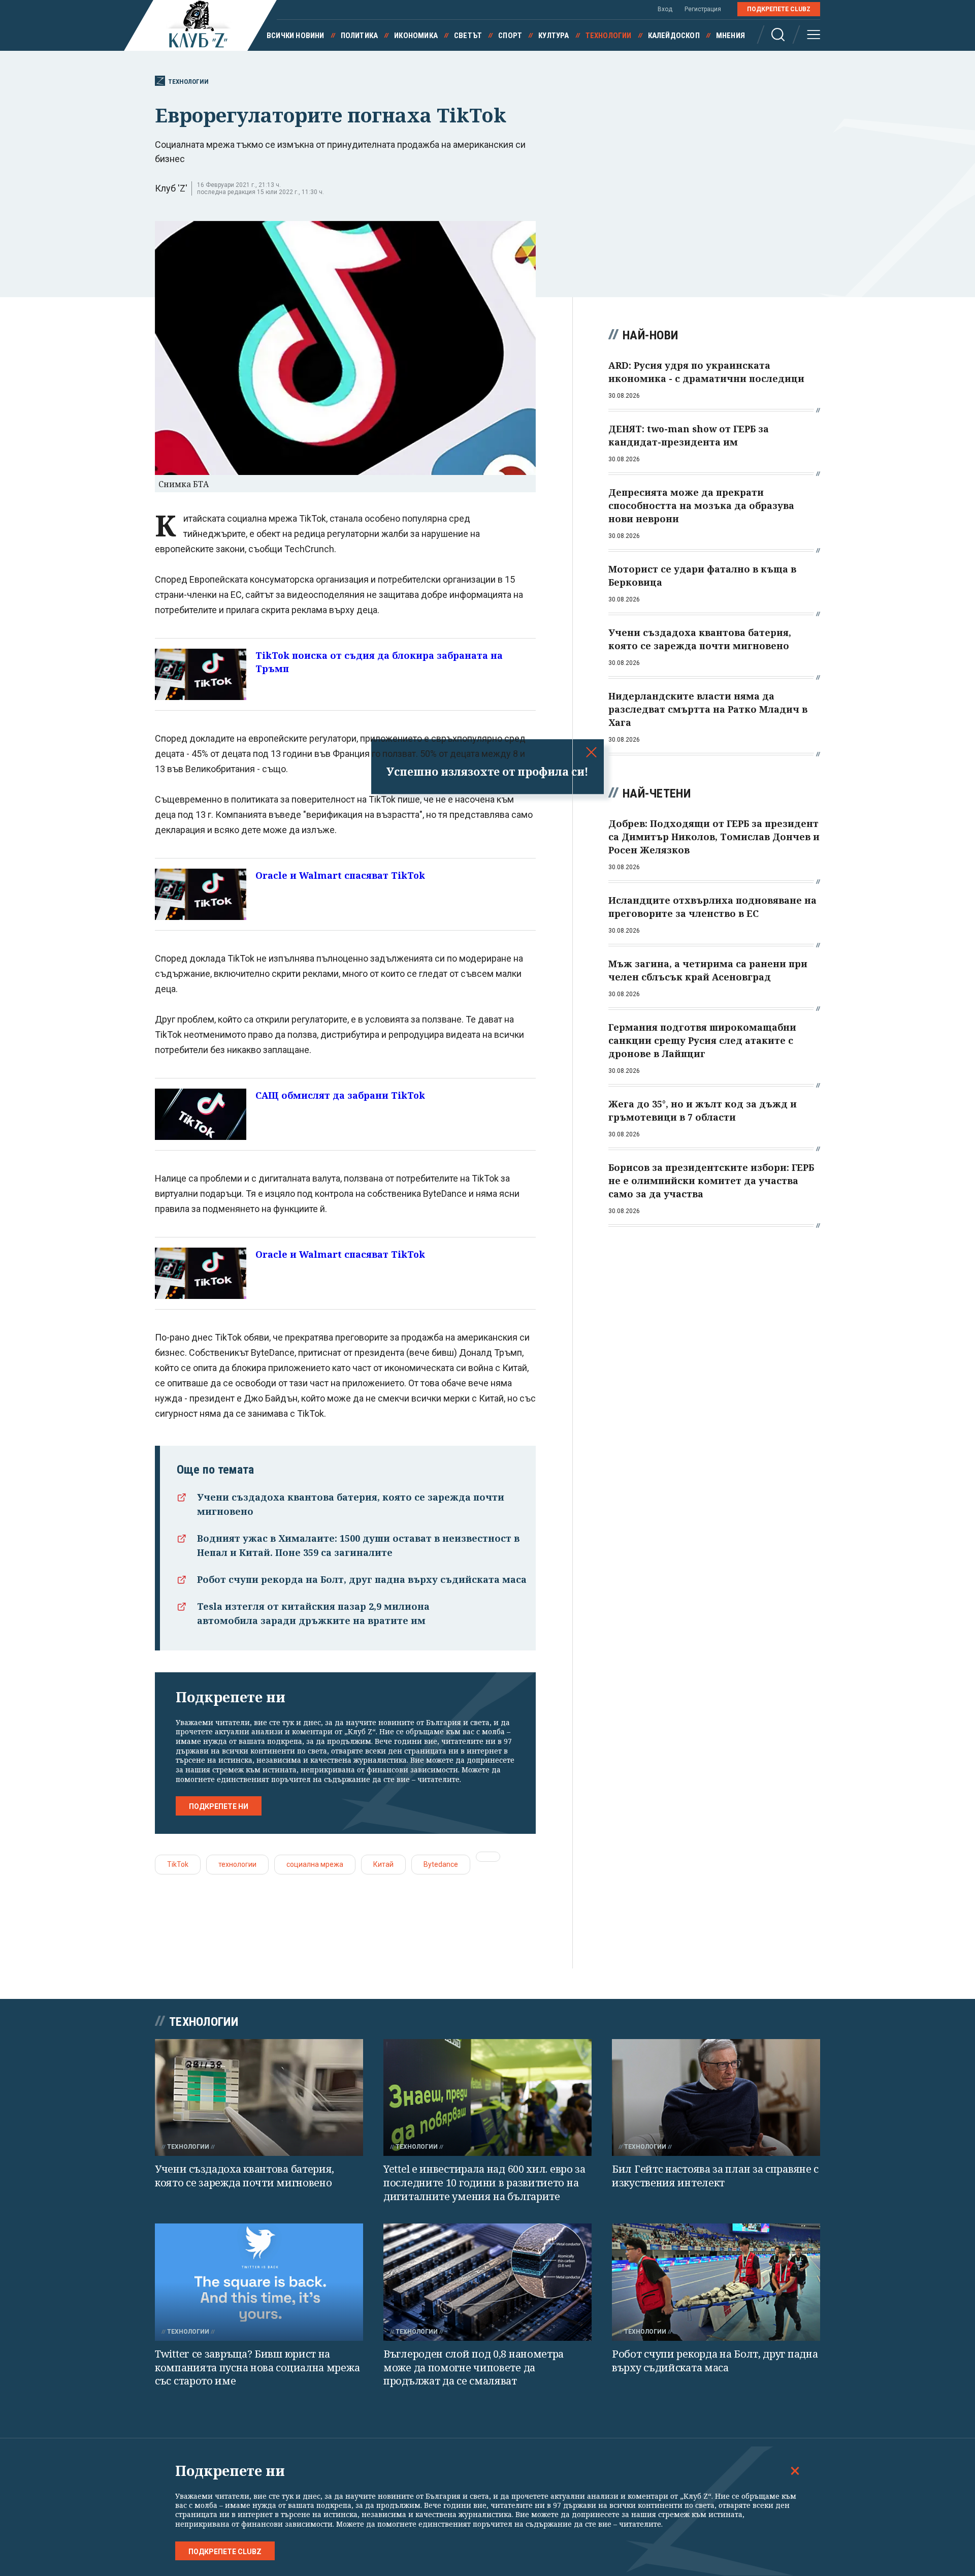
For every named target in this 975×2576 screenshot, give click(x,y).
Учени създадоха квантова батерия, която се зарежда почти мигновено (245, 2176)
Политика (360, 36)
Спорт (510, 36)
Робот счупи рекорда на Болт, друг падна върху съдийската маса (362, 1579)
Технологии (609, 36)
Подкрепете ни (219, 1806)
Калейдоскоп (674, 36)
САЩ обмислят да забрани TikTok (340, 1095)
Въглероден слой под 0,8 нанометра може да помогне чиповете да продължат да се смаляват (474, 2367)
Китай (383, 1864)
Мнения (730, 36)
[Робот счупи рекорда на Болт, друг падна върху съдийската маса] (716, 2282)
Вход (665, 9)
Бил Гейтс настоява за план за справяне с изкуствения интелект (715, 2176)
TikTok (178, 1864)
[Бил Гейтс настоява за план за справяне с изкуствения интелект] (716, 2098)
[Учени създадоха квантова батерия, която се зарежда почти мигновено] (259, 2098)
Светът (468, 36)
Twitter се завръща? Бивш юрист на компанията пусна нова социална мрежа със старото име (257, 2367)
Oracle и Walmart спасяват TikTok (340, 875)
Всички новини (296, 36)
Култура (554, 36)
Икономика (416, 36)
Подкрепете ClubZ (779, 9)
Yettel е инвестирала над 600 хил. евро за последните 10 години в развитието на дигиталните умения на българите (484, 2182)
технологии (237, 1864)
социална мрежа (315, 1864)
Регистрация (703, 9)
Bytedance (441, 1864)
